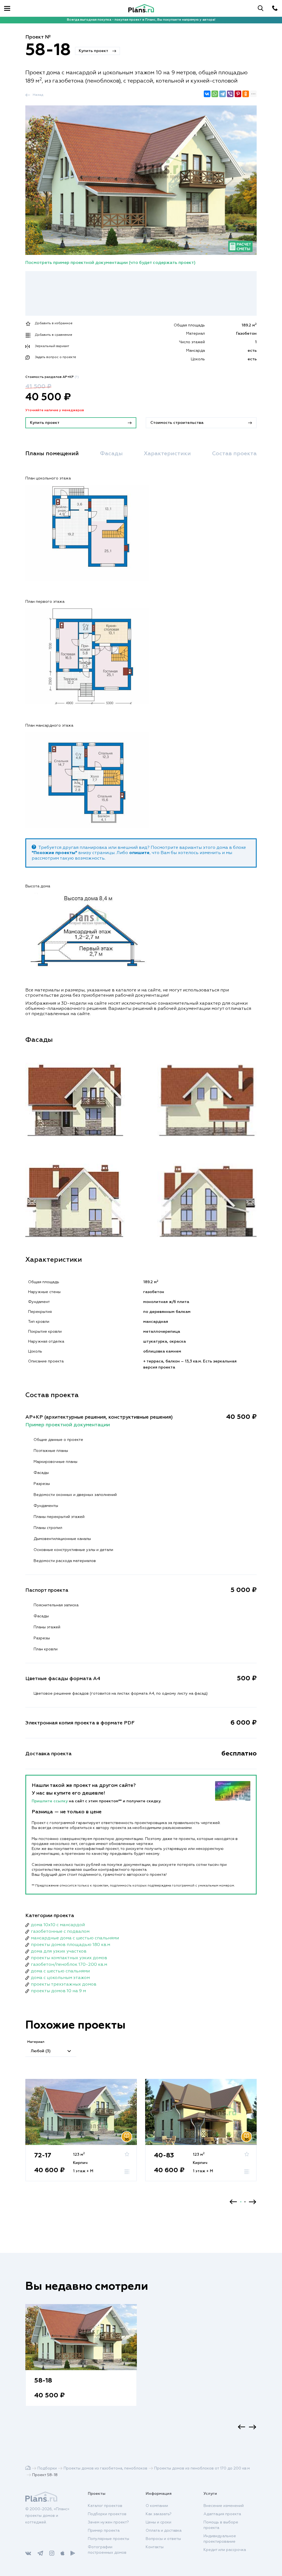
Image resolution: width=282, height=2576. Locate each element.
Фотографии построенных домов (107, 2550)
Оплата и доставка (164, 2531)
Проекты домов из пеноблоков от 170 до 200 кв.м (202, 2468)
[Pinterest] (238, 94)
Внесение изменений (224, 2506)
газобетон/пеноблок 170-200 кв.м (69, 1965)
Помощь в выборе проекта (221, 2525)
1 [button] (241, 2202)
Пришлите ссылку (50, 1801)
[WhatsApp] (215, 94)
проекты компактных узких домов (69, 1958)
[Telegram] (223, 94)
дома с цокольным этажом (60, 1978)
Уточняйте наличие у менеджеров (55, 410)
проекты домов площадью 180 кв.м (70, 1945)
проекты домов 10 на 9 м (58, 1991)
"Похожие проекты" (54, 853)
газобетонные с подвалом (60, 1932)
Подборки (47, 2468)
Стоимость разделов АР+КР (52, 377)
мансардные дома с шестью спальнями (75, 1938)
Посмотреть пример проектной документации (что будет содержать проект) (110, 263)
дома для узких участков (59, 1951)
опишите (139, 853)
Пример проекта (104, 2531)
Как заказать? (159, 2514)
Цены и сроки (158, 2522)
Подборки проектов (107, 2514)
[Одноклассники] (246, 94)
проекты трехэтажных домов (64, 1985)
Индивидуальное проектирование (220, 2539)
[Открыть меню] (7, 8)
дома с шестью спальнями (60, 1971)
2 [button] (245, 2202)
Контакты (155, 2547)
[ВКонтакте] (207, 94)
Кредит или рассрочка (225, 2550)
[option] (81, 2136)
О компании (157, 2506)
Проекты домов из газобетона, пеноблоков (105, 2468)
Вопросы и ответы (163, 2539)
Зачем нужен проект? (108, 2522)
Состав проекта (234, 454)
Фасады (111, 454)
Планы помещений (52, 454)
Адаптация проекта (222, 2514)
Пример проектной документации (68, 1425)
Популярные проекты (109, 2539)
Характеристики (167, 454)
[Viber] (230, 94)
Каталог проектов (105, 2506)
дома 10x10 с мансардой (58, 1925)
